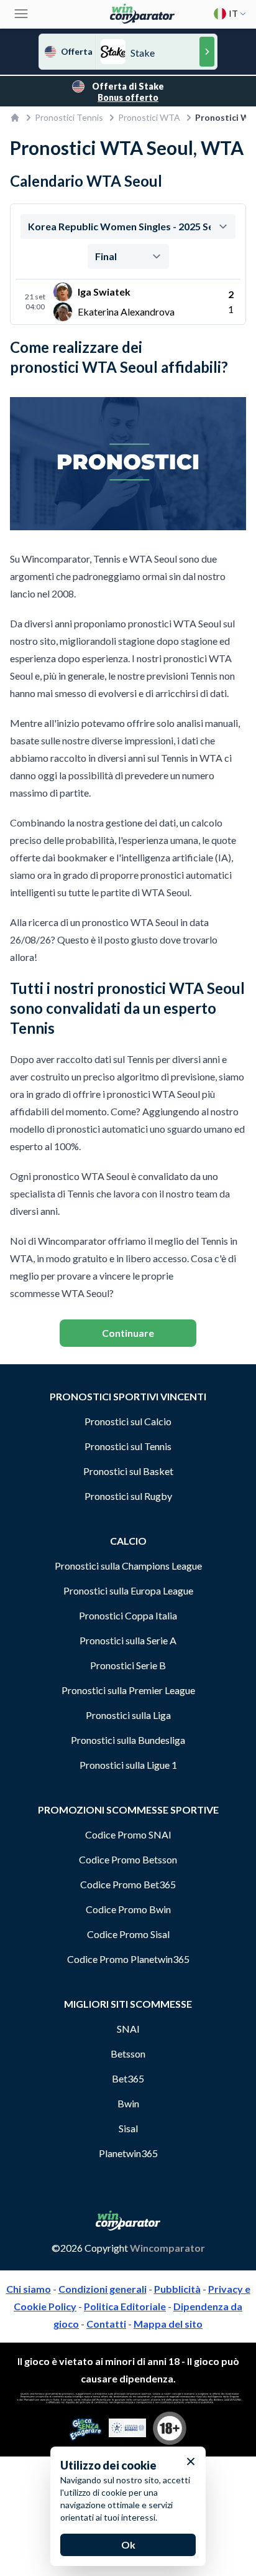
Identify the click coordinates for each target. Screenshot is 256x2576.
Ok (128, 2545)
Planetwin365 (128, 2153)
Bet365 (128, 2078)
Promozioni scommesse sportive (128, 1810)
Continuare (128, 1333)
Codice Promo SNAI (128, 1834)
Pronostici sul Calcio (128, 1421)
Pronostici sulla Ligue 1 (128, 1765)
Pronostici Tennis (69, 117)
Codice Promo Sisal (128, 1934)
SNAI (128, 2029)
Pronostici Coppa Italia (128, 1615)
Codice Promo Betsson (128, 1859)
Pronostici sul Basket (128, 1471)
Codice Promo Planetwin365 (128, 1959)
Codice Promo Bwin (128, 1909)
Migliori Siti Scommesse (128, 2004)
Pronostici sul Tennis (128, 1446)
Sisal (128, 2128)
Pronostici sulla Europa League (128, 1590)
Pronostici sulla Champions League (128, 1566)
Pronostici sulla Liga (128, 1715)
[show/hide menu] (21, 14)
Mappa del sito (168, 2324)
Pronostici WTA (149, 117)
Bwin (128, 2103)
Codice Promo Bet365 (128, 1884)
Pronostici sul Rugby (128, 1496)
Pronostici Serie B (128, 1665)
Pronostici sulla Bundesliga (128, 1740)
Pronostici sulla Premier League (128, 1690)
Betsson (128, 2054)
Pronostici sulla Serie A (128, 1640)
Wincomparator (167, 2248)
